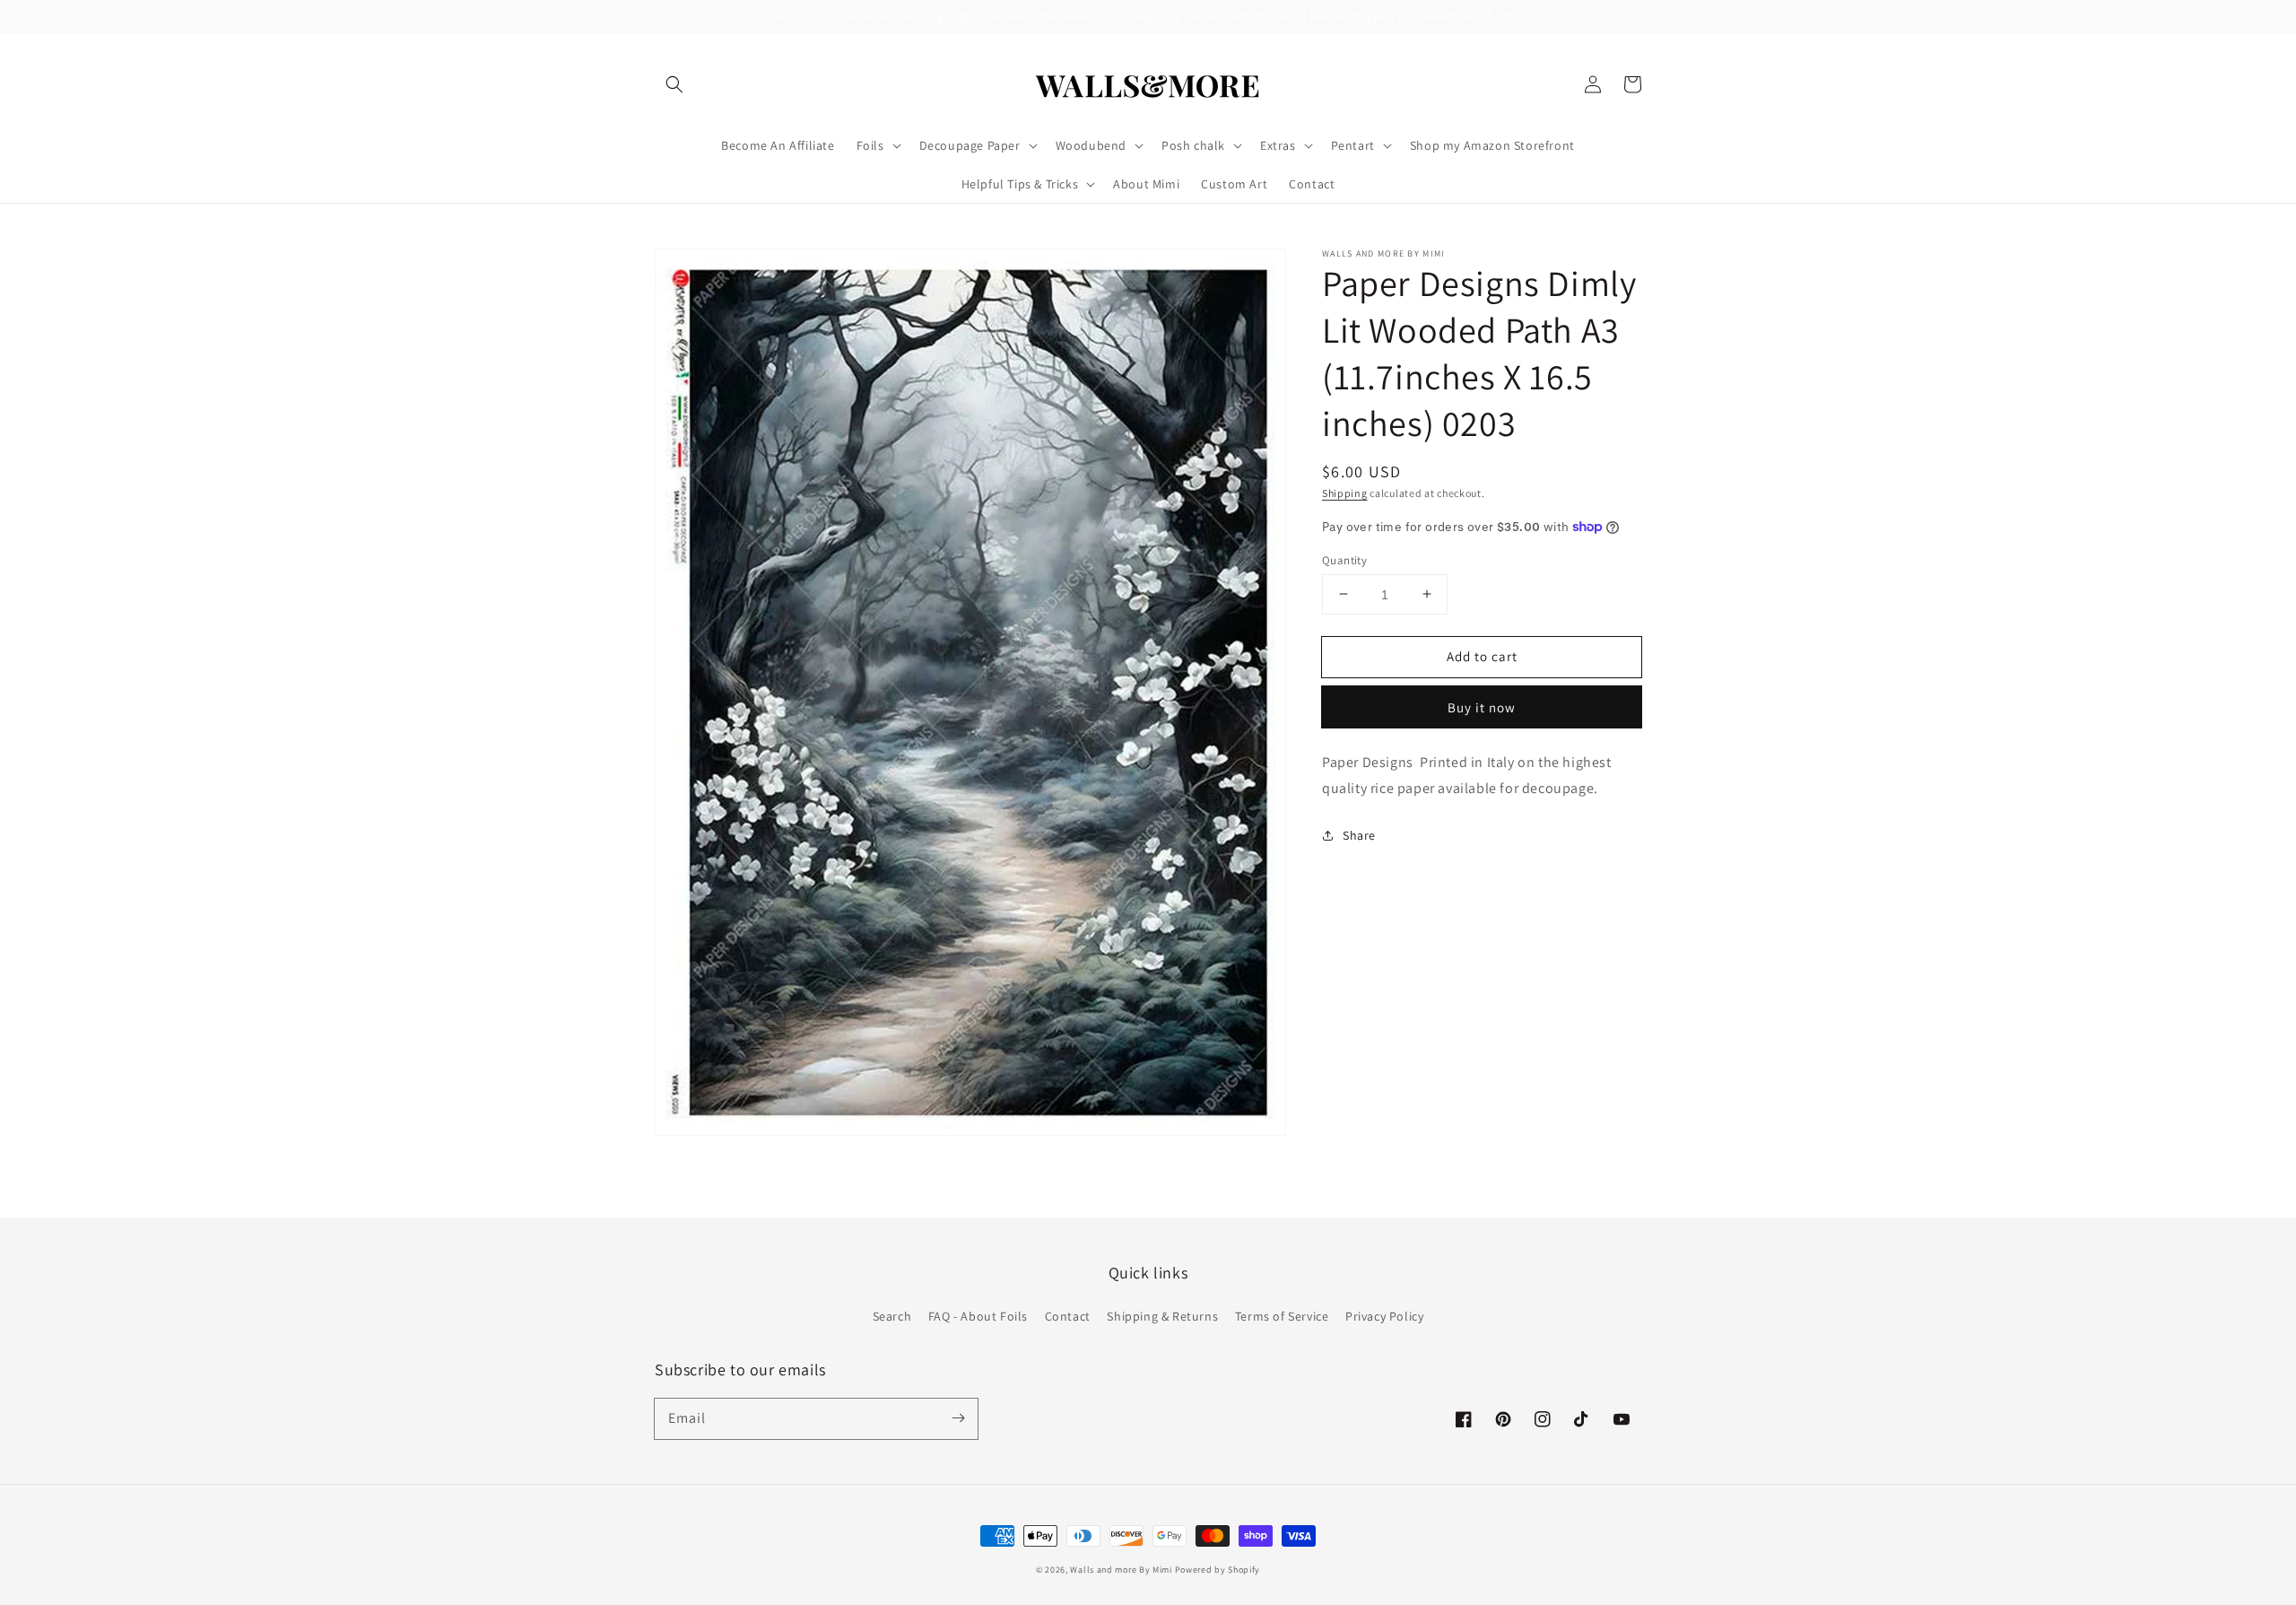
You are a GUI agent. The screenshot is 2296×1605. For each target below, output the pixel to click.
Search (892, 1316)
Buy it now (1482, 707)
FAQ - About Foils (978, 1316)
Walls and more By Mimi (1121, 1570)
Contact (1068, 1316)
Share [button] (1359, 834)
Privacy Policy (1384, 1316)
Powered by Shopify (1218, 1570)
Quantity (1344, 559)
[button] (674, 84)
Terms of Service (1282, 1316)
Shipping (1345, 493)
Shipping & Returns (1162, 1316)
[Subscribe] (958, 1418)
